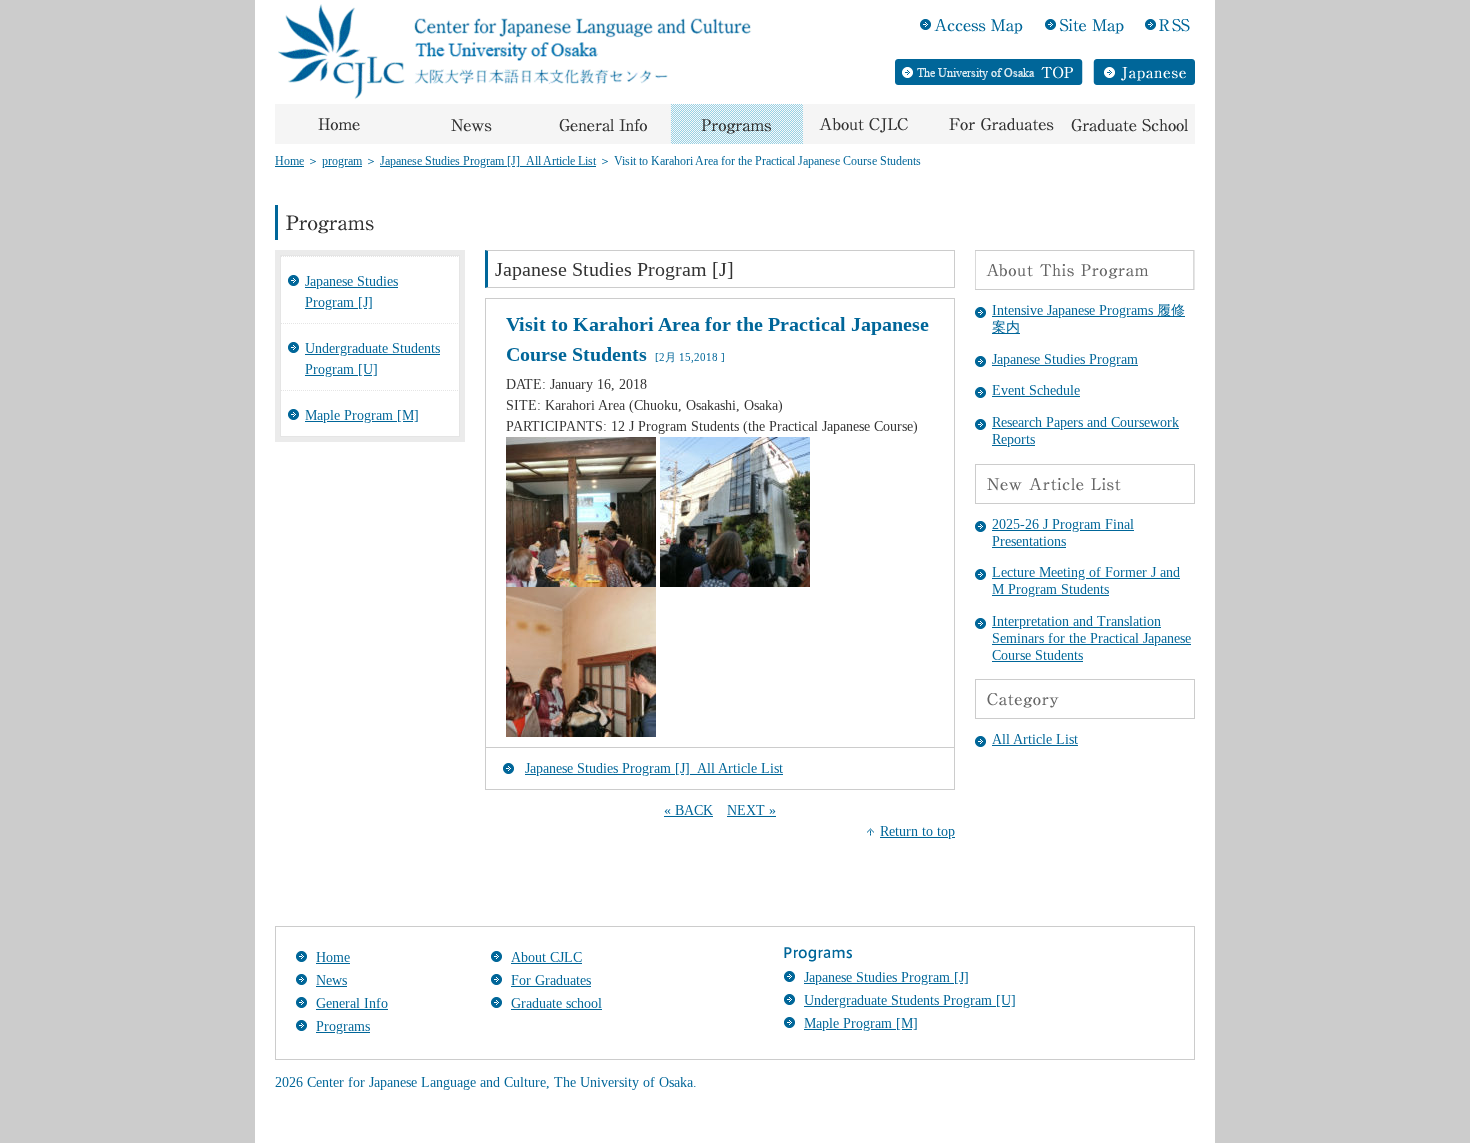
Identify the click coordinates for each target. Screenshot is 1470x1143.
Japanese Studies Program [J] (351, 292)
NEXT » (751, 810)
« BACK (688, 810)
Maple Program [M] (362, 415)
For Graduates (551, 980)
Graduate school (556, 1003)
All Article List (1035, 739)
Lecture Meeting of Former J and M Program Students (1086, 581)
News (331, 980)
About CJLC (546, 957)
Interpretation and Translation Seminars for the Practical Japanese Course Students (1091, 638)
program (342, 161)
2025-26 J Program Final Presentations (1063, 533)
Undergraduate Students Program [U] (372, 359)
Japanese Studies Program (1065, 359)
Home (289, 161)
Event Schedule (1036, 390)
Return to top (917, 831)
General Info (352, 1003)
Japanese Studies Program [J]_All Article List (488, 161)
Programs (343, 1026)
